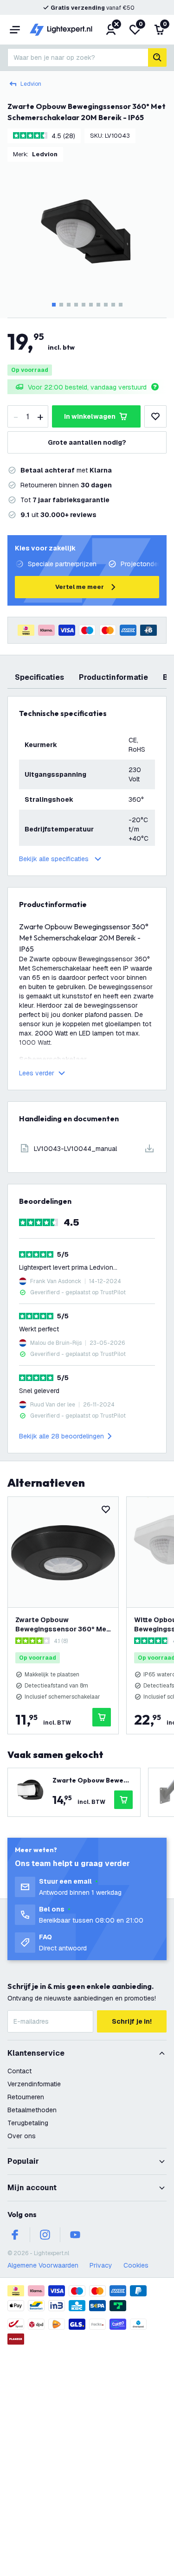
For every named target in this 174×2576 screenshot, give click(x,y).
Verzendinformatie (34, 2084)
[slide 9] (113, 305)
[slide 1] (54, 305)
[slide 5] (84, 305)
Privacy (101, 2265)
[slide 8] (106, 305)
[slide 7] (98, 305)
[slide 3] (69, 305)
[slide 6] (91, 305)
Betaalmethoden (32, 2110)
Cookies (136, 2265)
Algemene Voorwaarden (43, 2265)
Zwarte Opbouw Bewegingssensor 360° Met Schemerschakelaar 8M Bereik (62, 1625)
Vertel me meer (80, 587)
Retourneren (26, 2097)
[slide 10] (121, 305)
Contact (19, 2071)
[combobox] (78, 58)
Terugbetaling (28, 2123)
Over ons (22, 2136)
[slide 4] (76, 305)
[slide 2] (61, 305)
